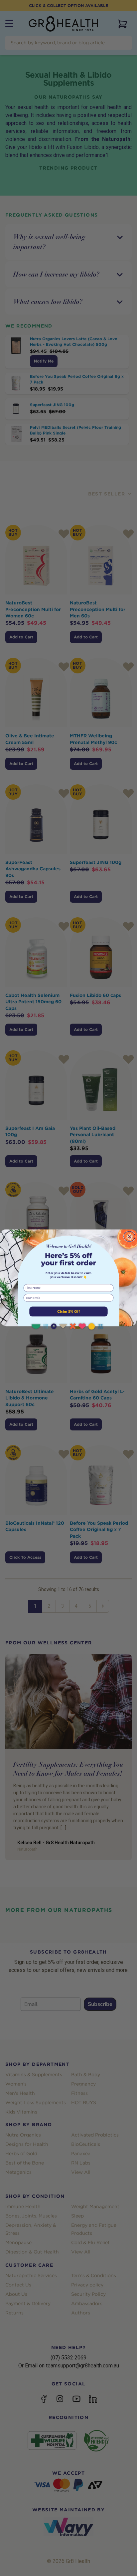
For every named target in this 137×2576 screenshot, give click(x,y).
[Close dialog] (129, 1236)
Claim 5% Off (68, 1311)
